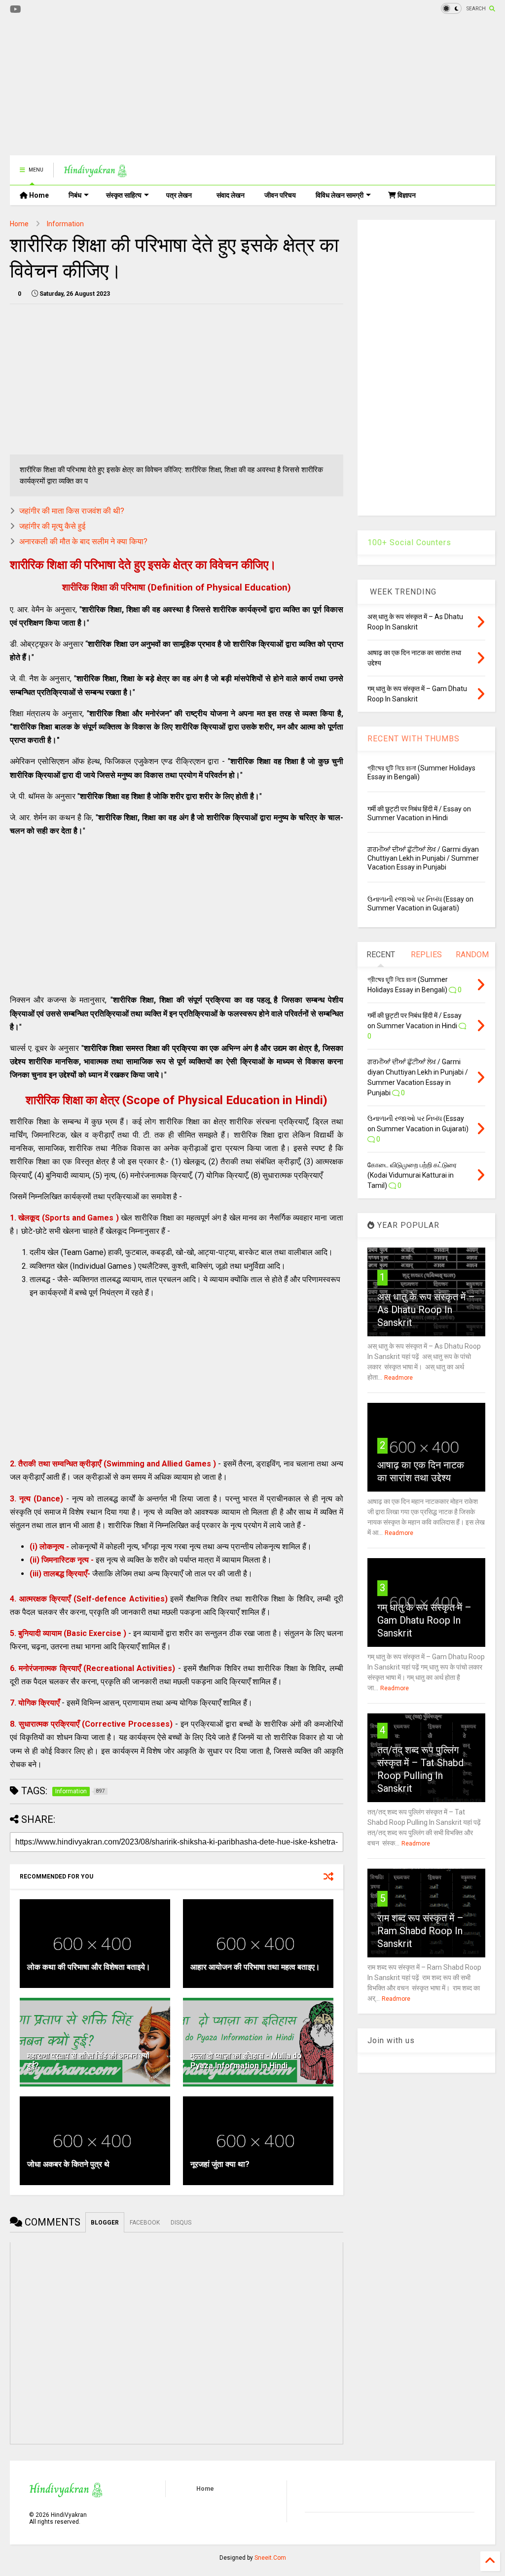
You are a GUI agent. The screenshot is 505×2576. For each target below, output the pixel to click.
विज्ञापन (406, 195)
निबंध (75, 195)
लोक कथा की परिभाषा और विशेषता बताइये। (89, 1967)
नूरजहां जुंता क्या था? (220, 2164)
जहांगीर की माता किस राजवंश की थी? (72, 511)
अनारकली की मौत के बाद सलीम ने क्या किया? (83, 541)
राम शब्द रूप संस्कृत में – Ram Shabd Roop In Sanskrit (420, 1931)
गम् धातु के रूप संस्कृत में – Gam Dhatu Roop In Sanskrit (424, 1620)
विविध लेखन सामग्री (340, 195)
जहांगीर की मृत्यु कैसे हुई (52, 526)
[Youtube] (16, 10)
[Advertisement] (189, 86)
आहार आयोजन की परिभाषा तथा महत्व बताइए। (255, 1967)
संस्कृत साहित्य (124, 195)
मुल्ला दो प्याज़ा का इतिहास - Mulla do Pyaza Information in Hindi (246, 2061)
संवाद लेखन (231, 195)
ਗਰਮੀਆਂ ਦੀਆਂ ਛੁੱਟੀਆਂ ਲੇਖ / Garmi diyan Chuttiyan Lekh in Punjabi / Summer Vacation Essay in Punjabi (423, 858)
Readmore (398, 1378)
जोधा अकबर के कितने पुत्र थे (68, 2164)
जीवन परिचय (280, 195)
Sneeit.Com (270, 2558)
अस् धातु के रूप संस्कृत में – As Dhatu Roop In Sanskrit (426, 1310)
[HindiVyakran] (95, 173)
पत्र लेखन (179, 195)
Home (38, 195)
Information (65, 224)
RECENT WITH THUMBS (414, 739)
